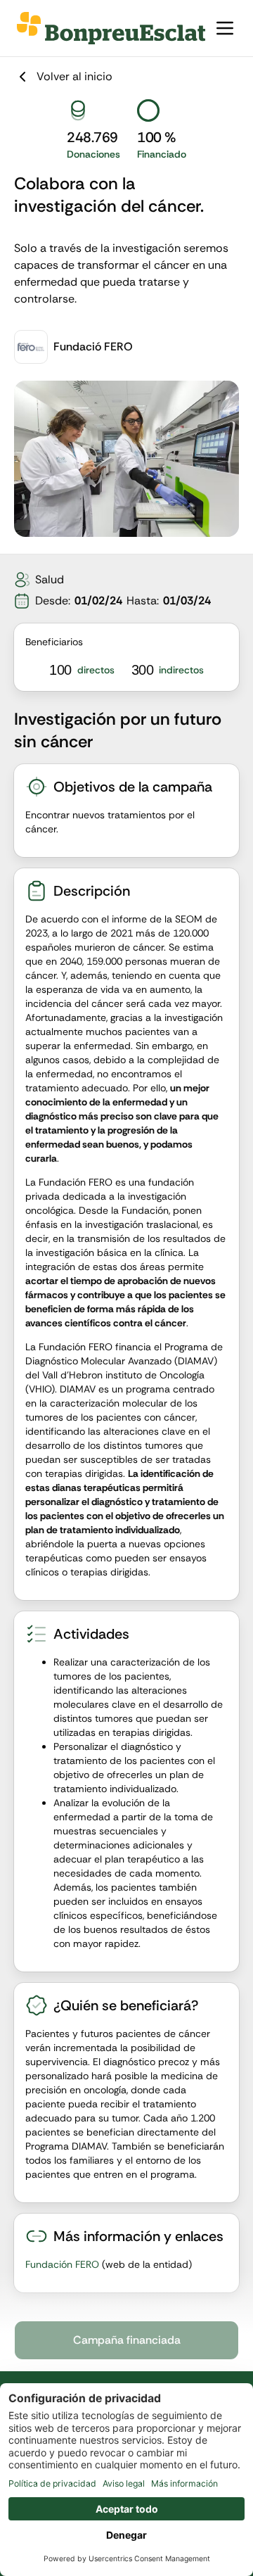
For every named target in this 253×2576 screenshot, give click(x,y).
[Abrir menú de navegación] (225, 28)
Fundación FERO (62, 2264)
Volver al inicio (74, 76)
